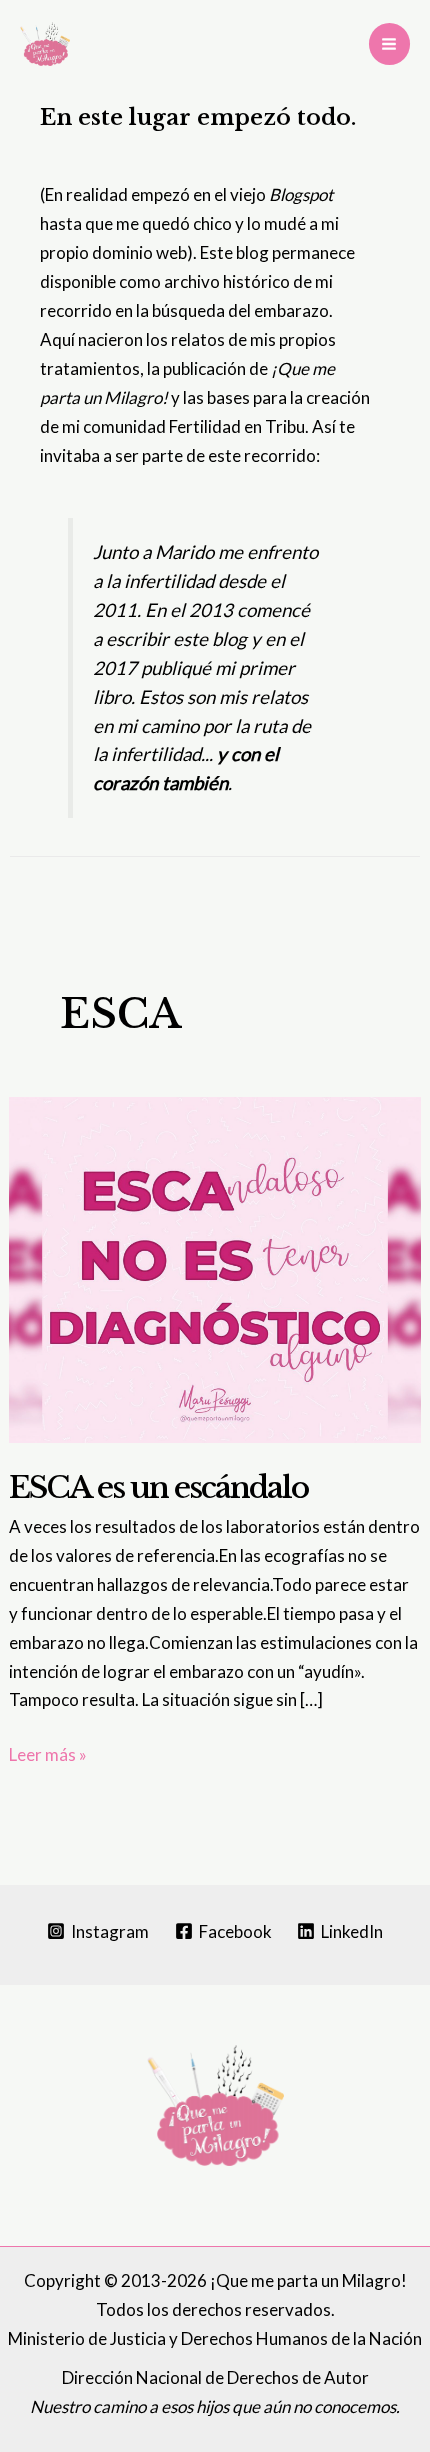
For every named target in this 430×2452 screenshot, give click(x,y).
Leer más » (48, 1756)
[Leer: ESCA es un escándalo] (215, 1267)
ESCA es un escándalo (158, 1487)
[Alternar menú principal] (390, 44)
